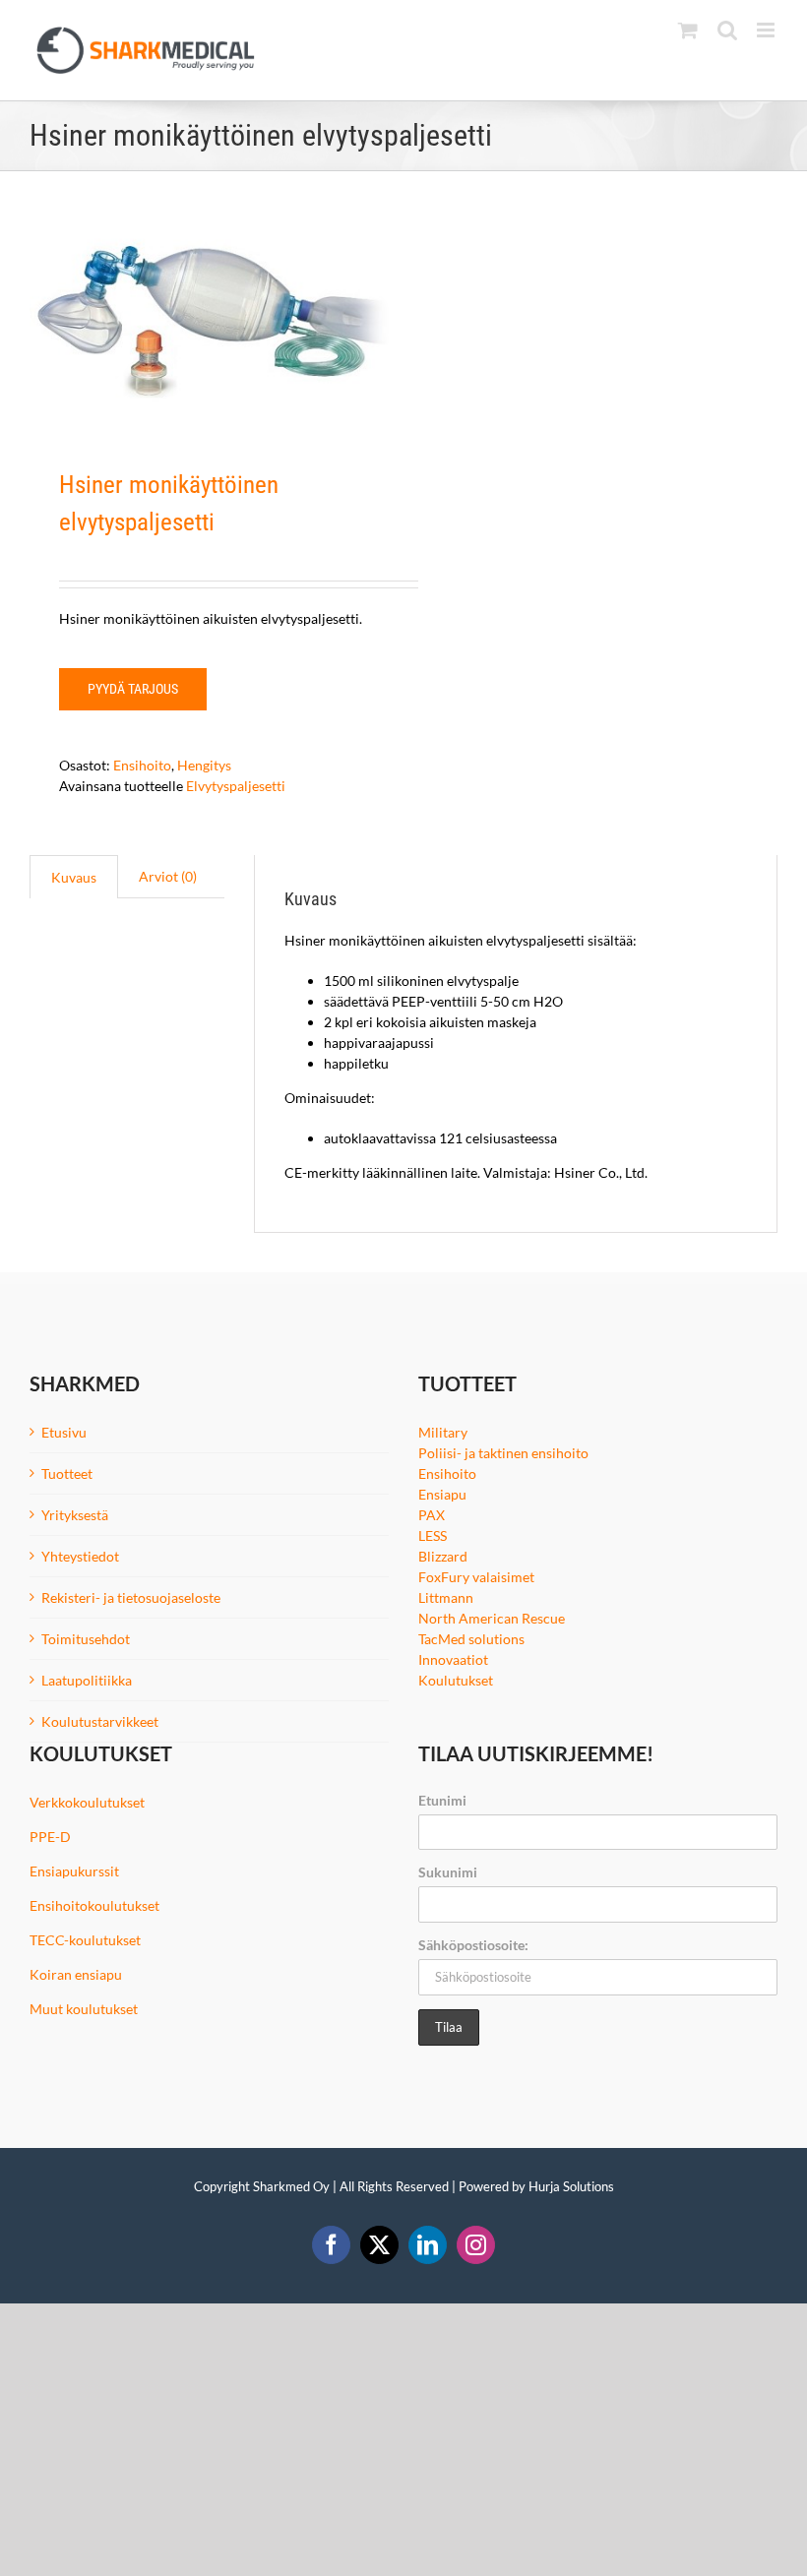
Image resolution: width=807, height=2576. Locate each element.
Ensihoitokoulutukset (94, 1905)
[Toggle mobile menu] (767, 30)
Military (443, 1432)
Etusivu (64, 1432)
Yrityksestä (75, 1515)
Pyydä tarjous (133, 689)
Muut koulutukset (84, 2009)
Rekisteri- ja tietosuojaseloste (131, 1597)
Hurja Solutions (571, 2186)
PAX (432, 1515)
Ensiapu (442, 1494)
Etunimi (442, 1800)
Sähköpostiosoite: (473, 1945)
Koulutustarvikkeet (100, 1721)
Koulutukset (456, 1680)
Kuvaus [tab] (74, 877)
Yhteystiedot (80, 1556)
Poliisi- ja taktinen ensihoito (503, 1453)
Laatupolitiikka (87, 1680)
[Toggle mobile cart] (688, 30)
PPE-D (50, 1837)
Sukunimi (448, 1872)
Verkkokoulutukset (87, 1802)
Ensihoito (142, 765)
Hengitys (204, 765)
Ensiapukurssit (74, 1871)
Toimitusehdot (86, 1639)
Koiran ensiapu (76, 1974)
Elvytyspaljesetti (236, 786)
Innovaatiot (453, 1659)
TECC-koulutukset (85, 1940)
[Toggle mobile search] (727, 30)
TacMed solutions (471, 1639)
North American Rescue (492, 1618)
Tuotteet (67, 1473)
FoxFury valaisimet (476, 1577)
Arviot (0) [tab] (168, 876)
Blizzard (443, 1556)
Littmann (446, 1597)
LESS (433, 1535)
